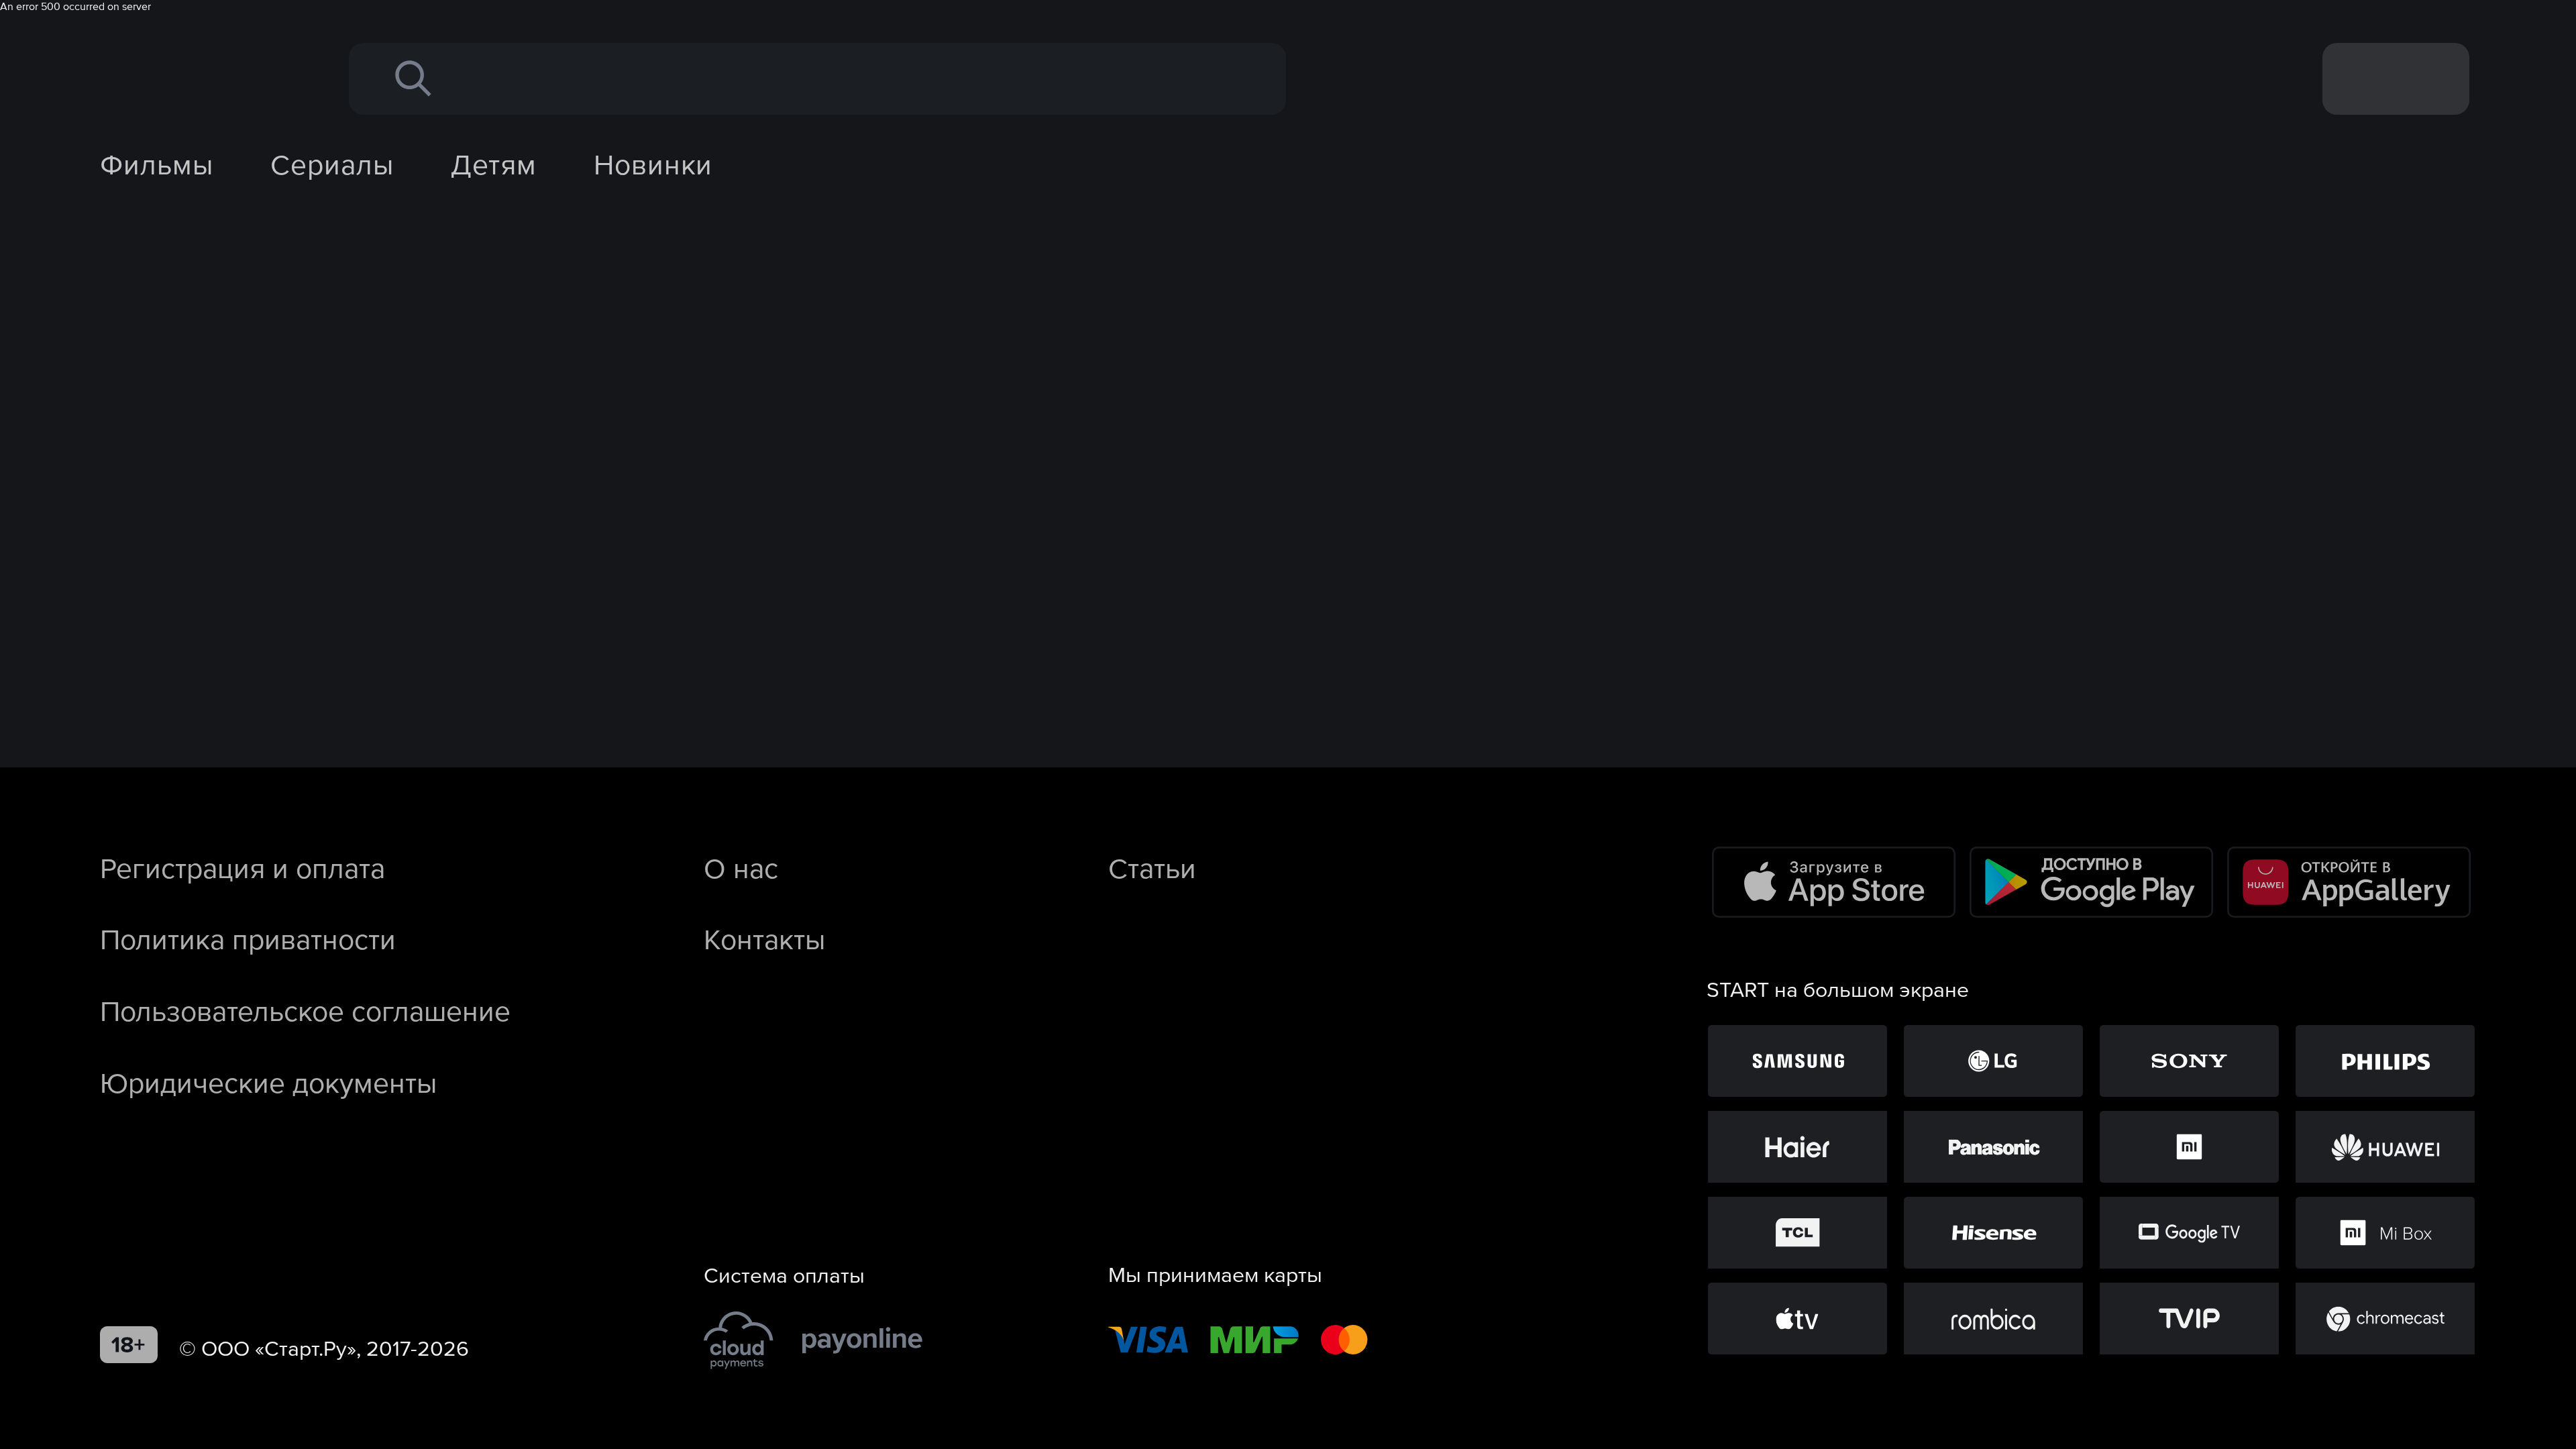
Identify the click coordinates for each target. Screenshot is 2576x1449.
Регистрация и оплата (243, 868)
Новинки (653, 164)
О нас (741, 868)
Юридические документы (268, 1083)
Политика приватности (248, 939)
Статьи (1152, 868)
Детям (494, 164)
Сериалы (332, 164)
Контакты (764, 939)
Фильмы (157, 164)
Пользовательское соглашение (305, 1011)
